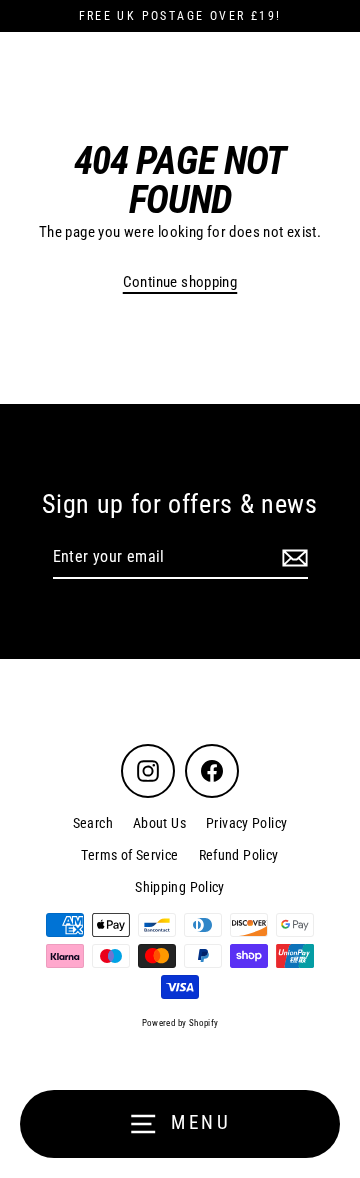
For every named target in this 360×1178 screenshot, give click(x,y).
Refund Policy (239, 855)
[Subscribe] (292, 558)
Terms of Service (129, 855)
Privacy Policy (246, 823)
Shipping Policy (180, 887)
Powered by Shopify (180, 1023)
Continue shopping (180, 282)
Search (93, 823)
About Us (159, 823)
